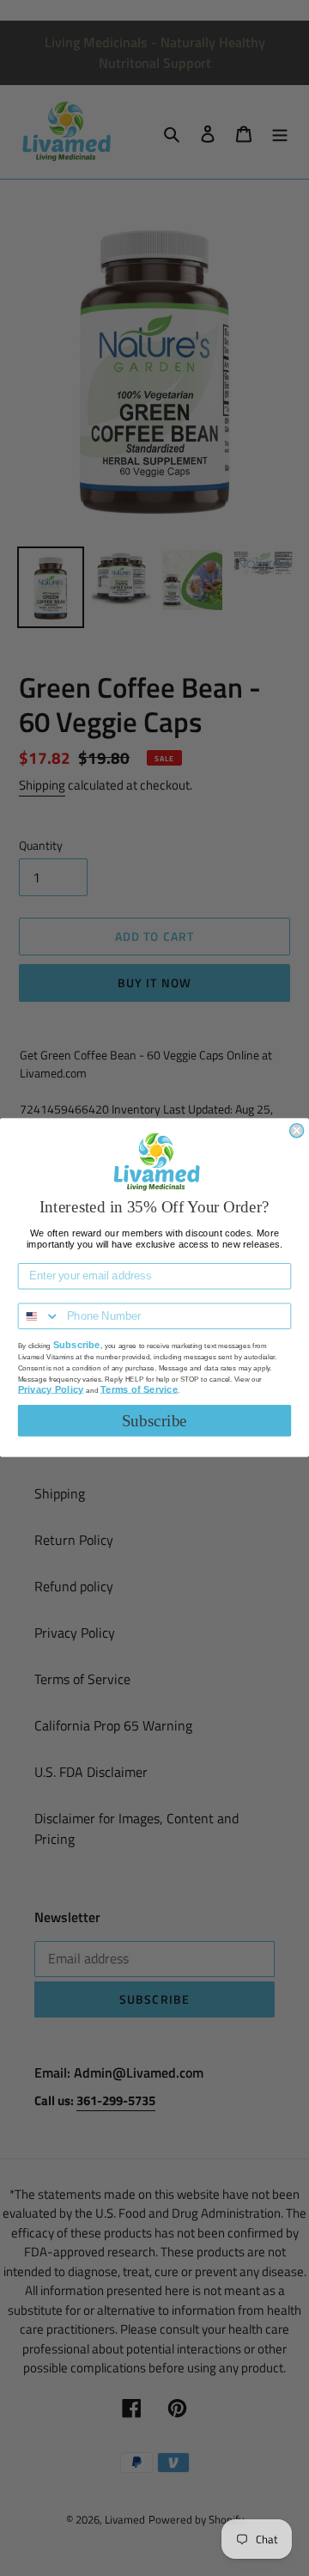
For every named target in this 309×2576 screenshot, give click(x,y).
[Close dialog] (297, 1131)
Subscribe (154, 1421)
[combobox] (39, 1317)
